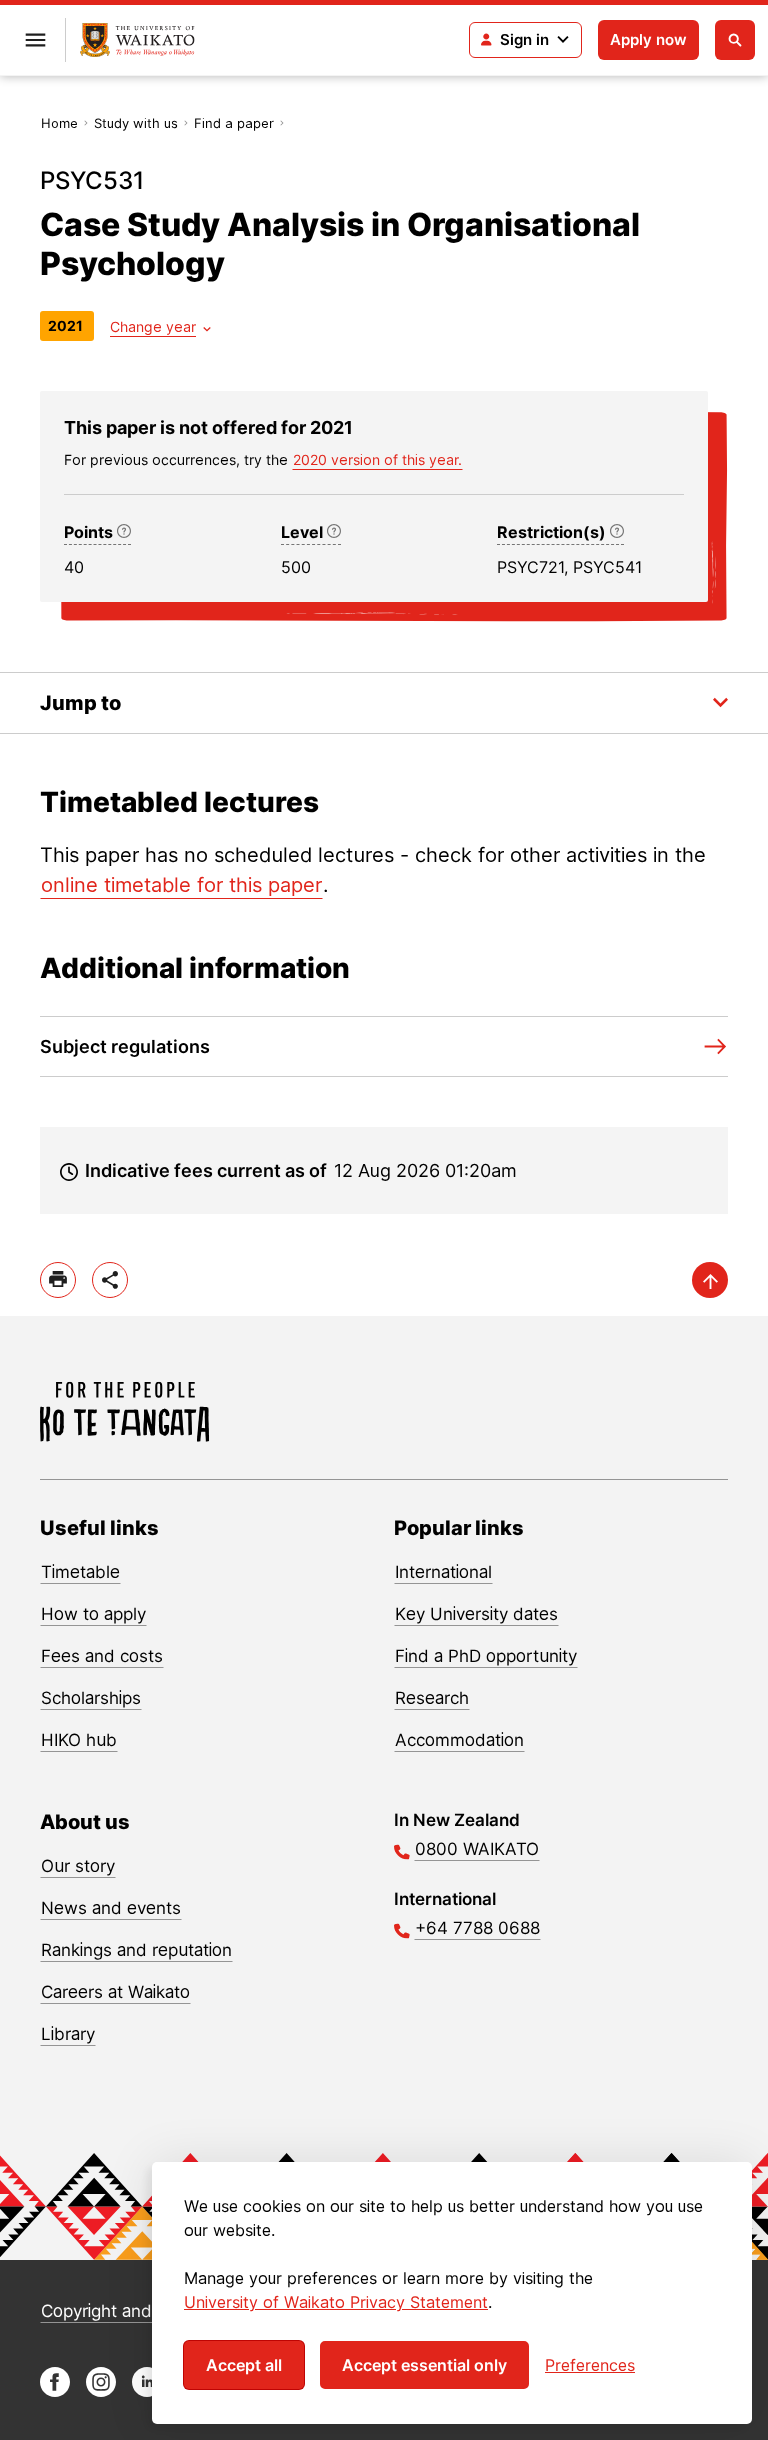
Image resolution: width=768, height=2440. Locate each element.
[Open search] (735, 40)
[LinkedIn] (147, 2391)
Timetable (80, 1572)
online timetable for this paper (181, 885)
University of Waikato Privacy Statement (336, 2302)
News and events (111, 1908)
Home (59, 123)
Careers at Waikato (115, 1992)
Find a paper (234, 123)
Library (68, 2034)
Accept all (244, 2365)
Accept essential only (424, 2365)
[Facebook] (55, 2391)
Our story (78, 1866)
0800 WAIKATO (477, 1849)
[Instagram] (101, 2391)
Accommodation (459, 1740)
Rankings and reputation (136, 1950)
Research (432, 1698)
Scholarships (91, 1698)
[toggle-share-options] (110, 1280)
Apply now (648, 39)
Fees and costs (102, 1656)
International (443, 1572)
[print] (58, 1280)
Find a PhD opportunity (486, 1656)
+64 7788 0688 (477, 1928)
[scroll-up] (710, 1280)
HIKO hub (79, 1740)
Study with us (136, 123)
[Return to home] (137, 40)
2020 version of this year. (377, 459)
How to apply (93, 1614)
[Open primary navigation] (35, 40)
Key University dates (476, 1614)
